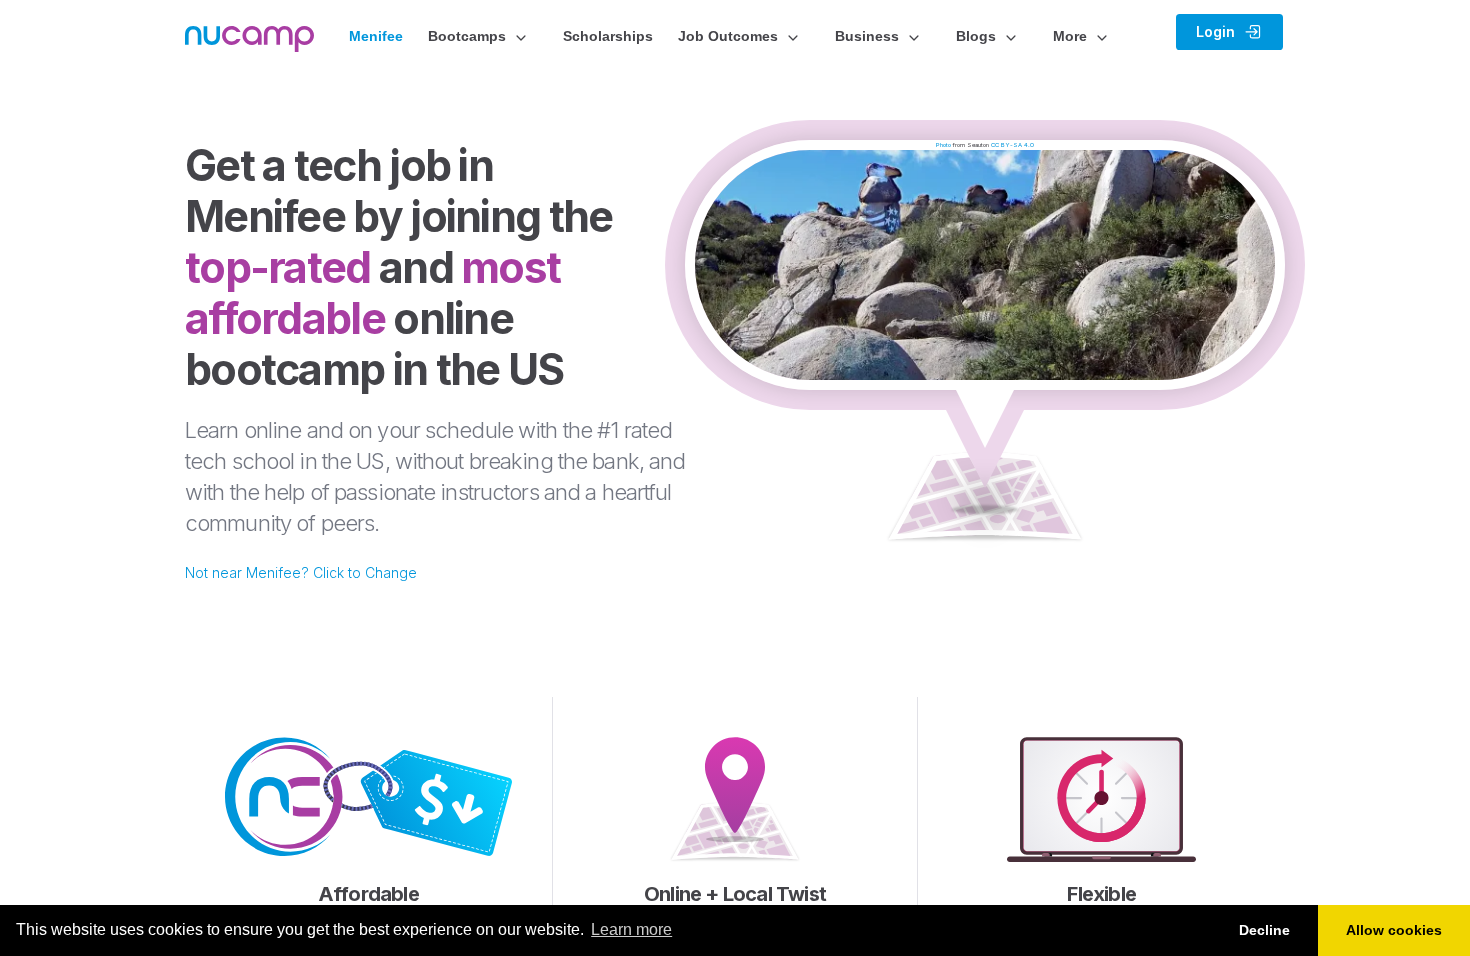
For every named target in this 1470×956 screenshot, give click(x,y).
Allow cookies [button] (1394, 930)
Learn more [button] (631, 929)
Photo (943, 144)
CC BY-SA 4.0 (1012, 144)
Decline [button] (1264, 930)
